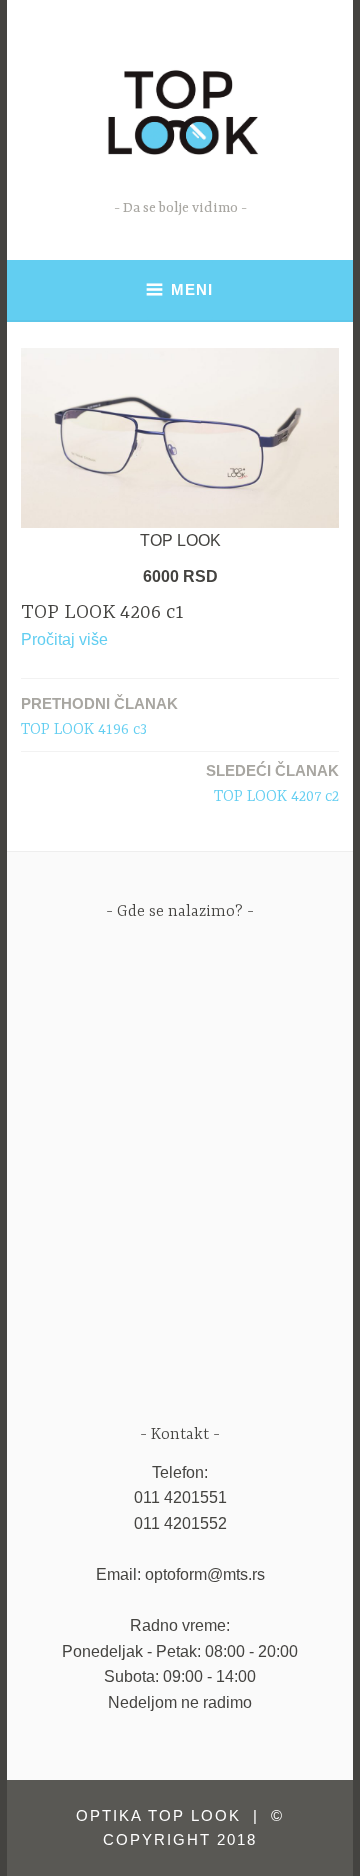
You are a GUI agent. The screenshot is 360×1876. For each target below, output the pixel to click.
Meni (192, 289)
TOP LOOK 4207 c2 (272, 784)
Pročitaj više (64, 639)
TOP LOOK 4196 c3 (99, 717)
